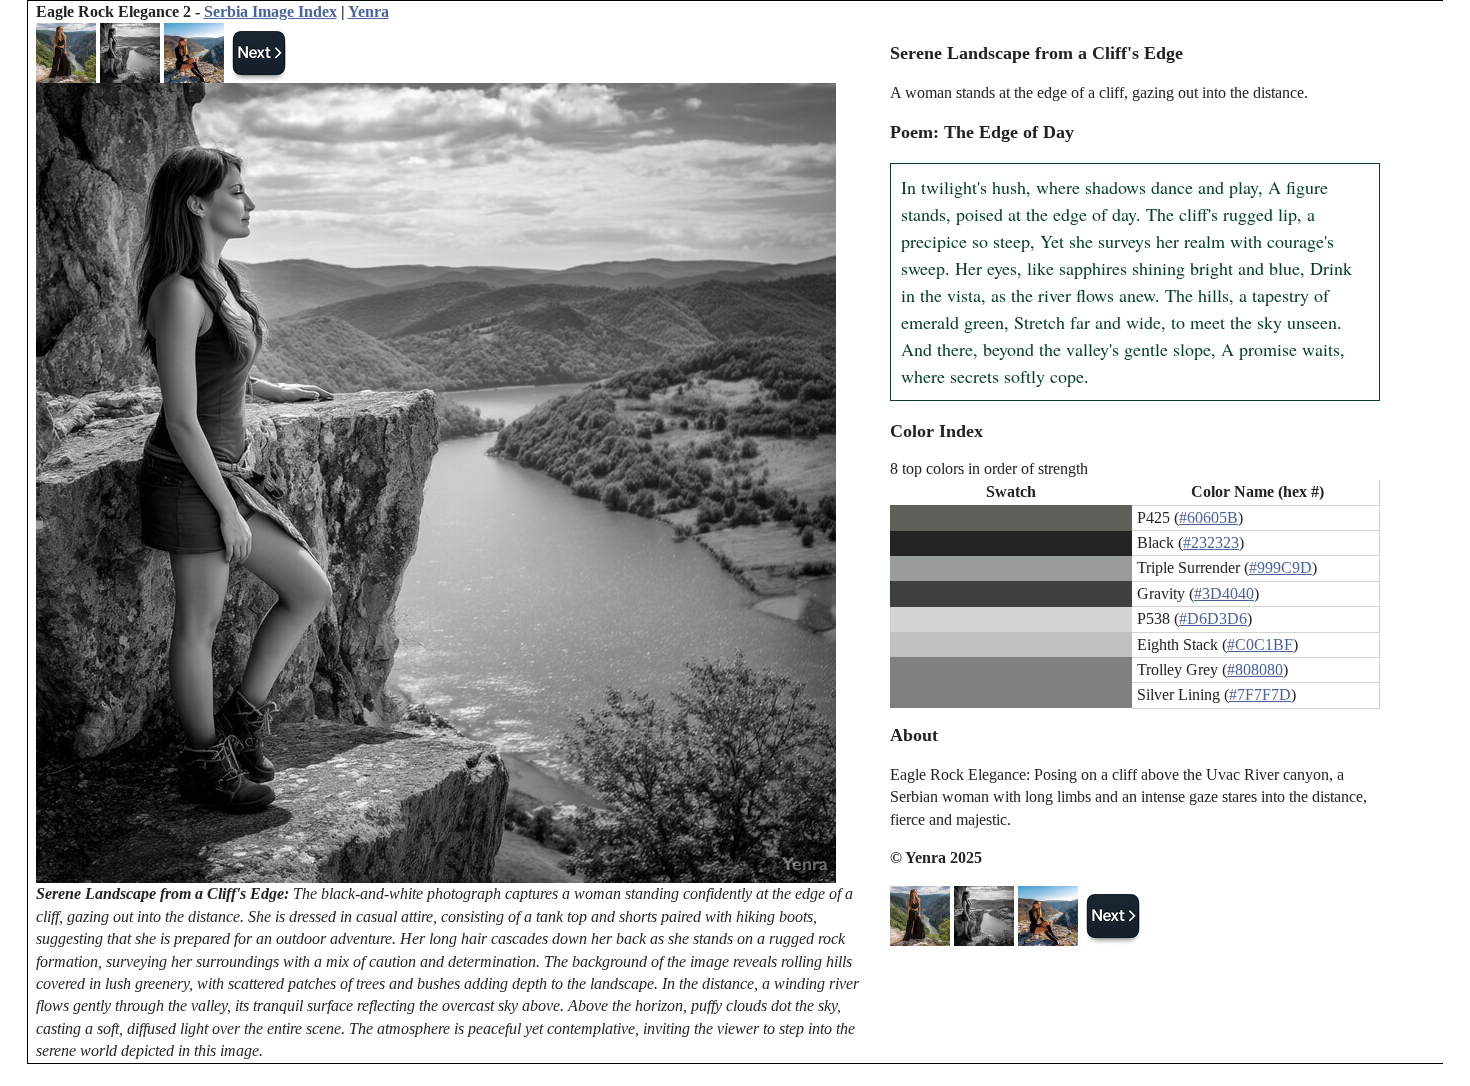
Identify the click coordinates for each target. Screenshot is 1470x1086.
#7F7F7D (1260, 694)
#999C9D (1280, 567)
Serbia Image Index (270, 11)
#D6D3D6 (1213, 618)
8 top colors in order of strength (989, 468)
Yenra (368, 11)
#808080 (1255, 669)
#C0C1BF (1260, 644)
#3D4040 (1224, 593)
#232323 (1211, 542)
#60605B (1208, 517)
